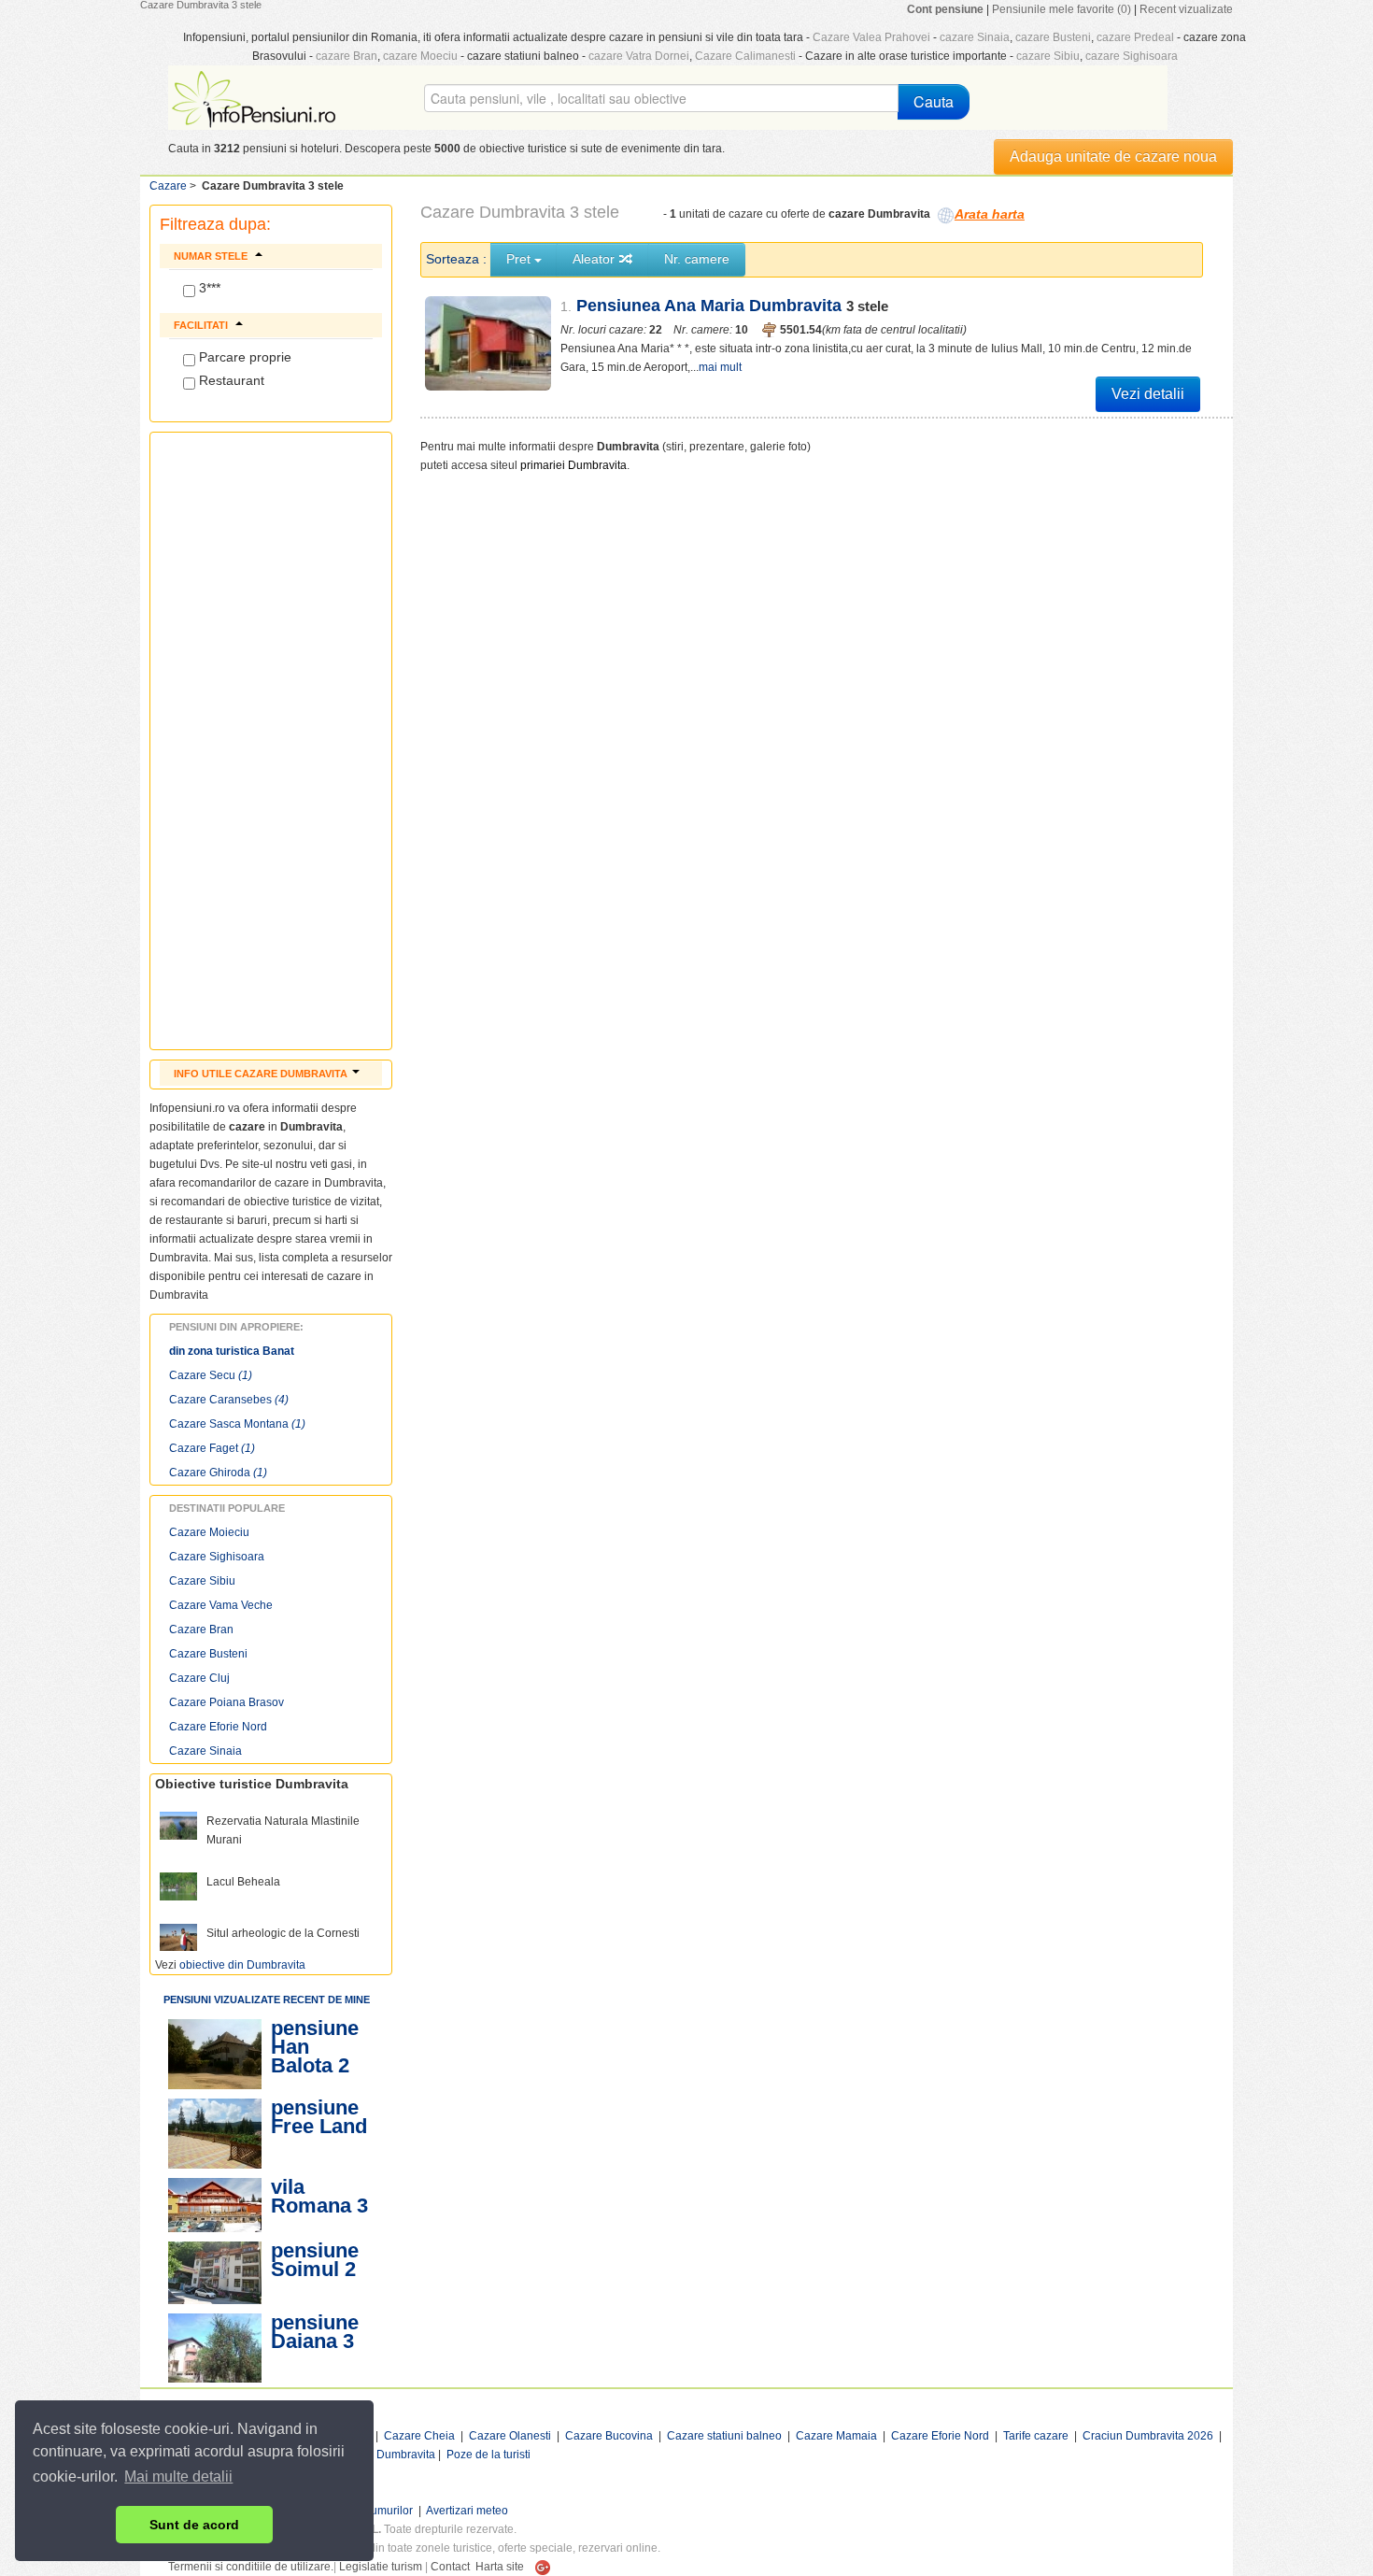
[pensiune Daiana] (215, 2348)
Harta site (500, 2567)
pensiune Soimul (315, 2260)
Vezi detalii (1148, 394)
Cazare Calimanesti (745, 56)
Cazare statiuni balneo (724, 2436)
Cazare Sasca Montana (237, 1424)
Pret (520, 259)
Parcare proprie (243, 357)
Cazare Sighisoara (217, 1557)
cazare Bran (347, 56)
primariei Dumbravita (573, 465)
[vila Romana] (215, 2205)
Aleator (595, 259)
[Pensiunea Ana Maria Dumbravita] (488, 343)
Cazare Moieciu (209, 1532)
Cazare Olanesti (510, 2436)
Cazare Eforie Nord (218, 1727)
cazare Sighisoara (1132, 56)
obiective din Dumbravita (242, 1965)
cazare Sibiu (1048, 56)
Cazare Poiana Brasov (226, 1702)
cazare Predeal (1135, 37)
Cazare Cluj (199, 1678)
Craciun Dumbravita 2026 (1148, 2436)
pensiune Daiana (315, 2332)
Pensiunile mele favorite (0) (1062, 9)
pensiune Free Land (319, 2117)
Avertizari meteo (467, 2511)
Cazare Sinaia (205, 1751)
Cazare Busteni (208, 1654)
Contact (450, 2567)
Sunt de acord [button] (194, 2525)
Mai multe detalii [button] (178, 2476)
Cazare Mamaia (836, 2436)
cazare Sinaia (975, 37)
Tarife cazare (1036, 2436)
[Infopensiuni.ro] (256, 97)
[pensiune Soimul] (215, 2273)
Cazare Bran (201, 1630)
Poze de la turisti (488, 2455)
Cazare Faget (212, 1448)
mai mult (720, 367)
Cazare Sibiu (202, 1581)
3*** (208, 288)
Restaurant (230, 380)
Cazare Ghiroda (218, 1473)
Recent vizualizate (1186, 9)
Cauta (934, 101)
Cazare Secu (211, 1375)
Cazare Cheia (419, 2436)
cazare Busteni (1053, 37)
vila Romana (311, 2196)
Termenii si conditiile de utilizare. (251, 2567)
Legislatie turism (381, 2567)
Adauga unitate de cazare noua (1113, 157)
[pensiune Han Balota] (215, 2054)
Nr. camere (697, 259)
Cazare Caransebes (229, 1400)
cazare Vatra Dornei (639, 56)
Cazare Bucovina (609, 2436)
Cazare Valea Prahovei (871, 37)
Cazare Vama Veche (221, 1605)
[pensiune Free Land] (215, 2134)
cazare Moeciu (420, 56)
